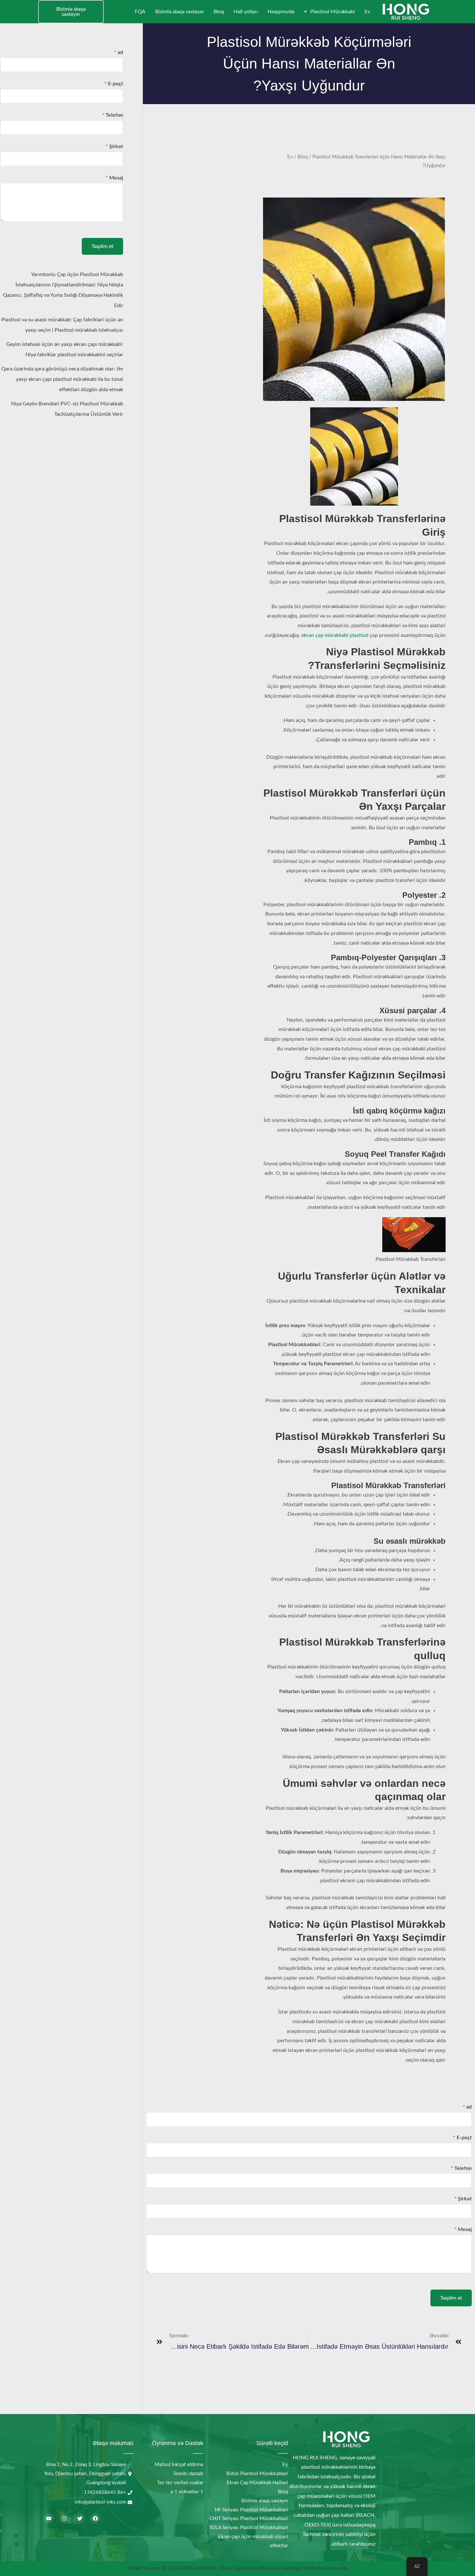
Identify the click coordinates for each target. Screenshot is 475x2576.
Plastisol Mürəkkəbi (332, 12)
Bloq (219, 12)
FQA (140, 12)
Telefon (461, 2168)
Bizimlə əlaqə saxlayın (179, 12)
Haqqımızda (281, 12)
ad (467, 2107)
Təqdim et (451, 2298)
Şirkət (463, 2199)
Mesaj (463, 2229)
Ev (367, 12)
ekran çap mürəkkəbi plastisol (335, 635)
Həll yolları (246, 12)
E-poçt (462, 2138)
